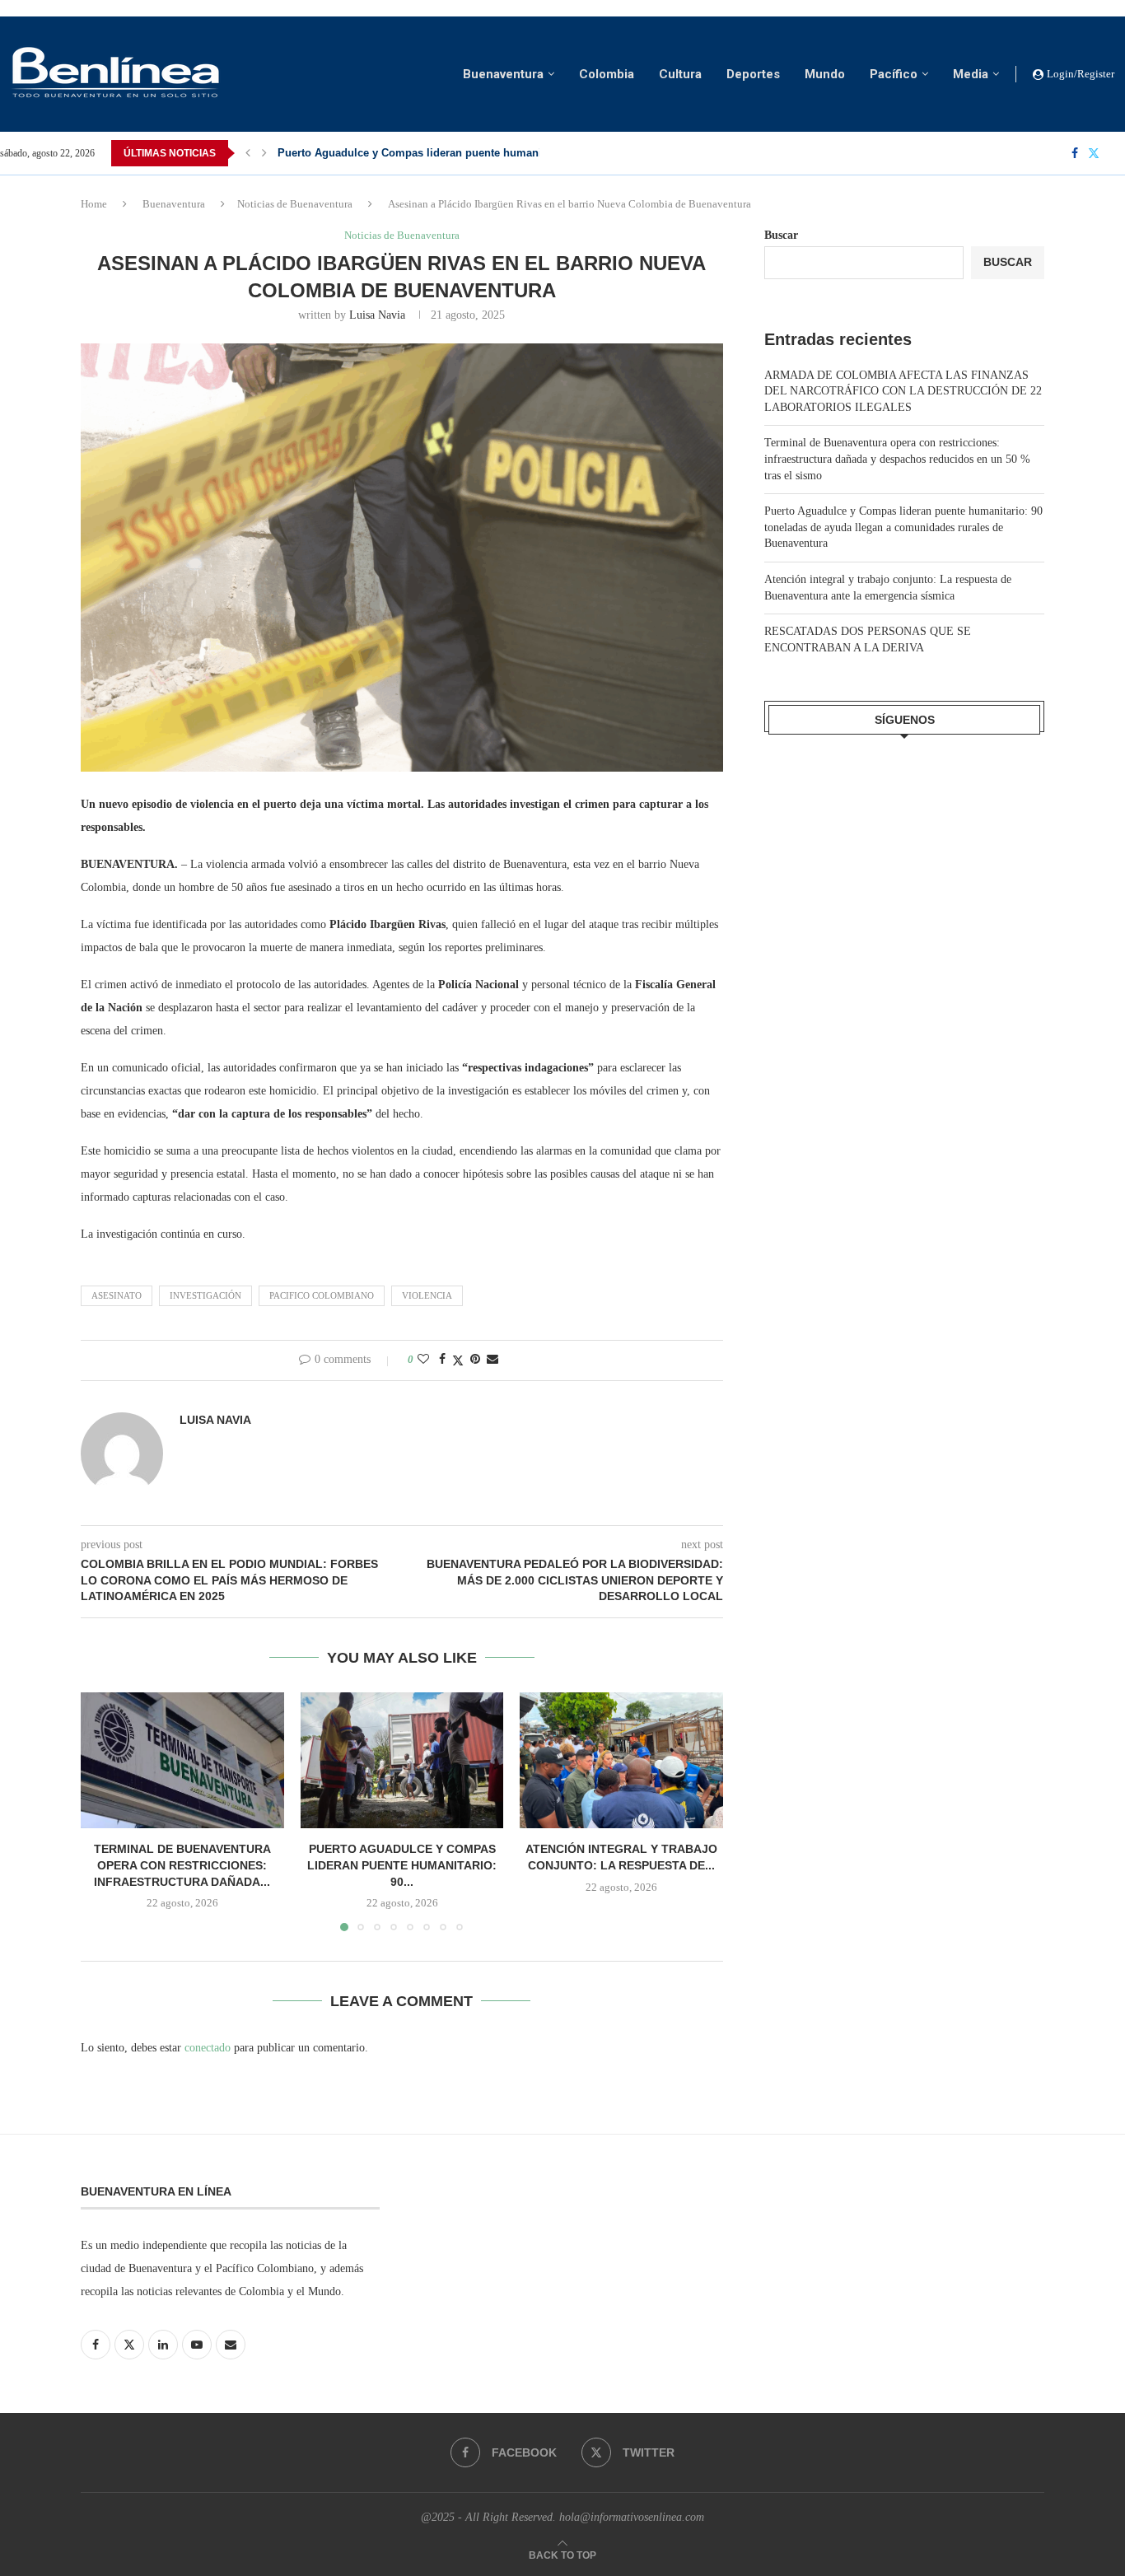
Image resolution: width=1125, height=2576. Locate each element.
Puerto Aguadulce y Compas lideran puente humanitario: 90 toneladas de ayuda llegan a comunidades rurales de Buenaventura (903, 527)
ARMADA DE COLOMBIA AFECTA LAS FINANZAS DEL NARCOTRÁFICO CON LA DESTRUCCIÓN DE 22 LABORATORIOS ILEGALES (903, 391)
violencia (427, 1295)
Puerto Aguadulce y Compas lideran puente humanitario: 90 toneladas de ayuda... (486, 153)
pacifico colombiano (322, 1295)
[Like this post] (423, 1360)
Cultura (680, 74)
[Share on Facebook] (442, 1360)
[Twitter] (1094, 153)
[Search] (1117, 153)
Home (94, 204)
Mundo (825, 74)
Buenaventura (503, 74)
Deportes (753, 74)
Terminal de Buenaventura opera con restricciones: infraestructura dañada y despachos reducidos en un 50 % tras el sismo (897, 459)
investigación (205, 1295)
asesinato (117, 1295)
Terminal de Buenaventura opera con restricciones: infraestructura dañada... (182, 1866)
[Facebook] (1075, 153)
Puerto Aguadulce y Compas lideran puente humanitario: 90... (402, 1866)
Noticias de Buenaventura (295, 204)
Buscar (781, 235)
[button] (248, 153)
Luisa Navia (377, 315)
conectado (208, 2048)
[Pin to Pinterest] (475, 1360)
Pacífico (894, 74)
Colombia (607, 74)
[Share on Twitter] (458, 1360)
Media (971, 74)
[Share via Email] (492, 1360)
